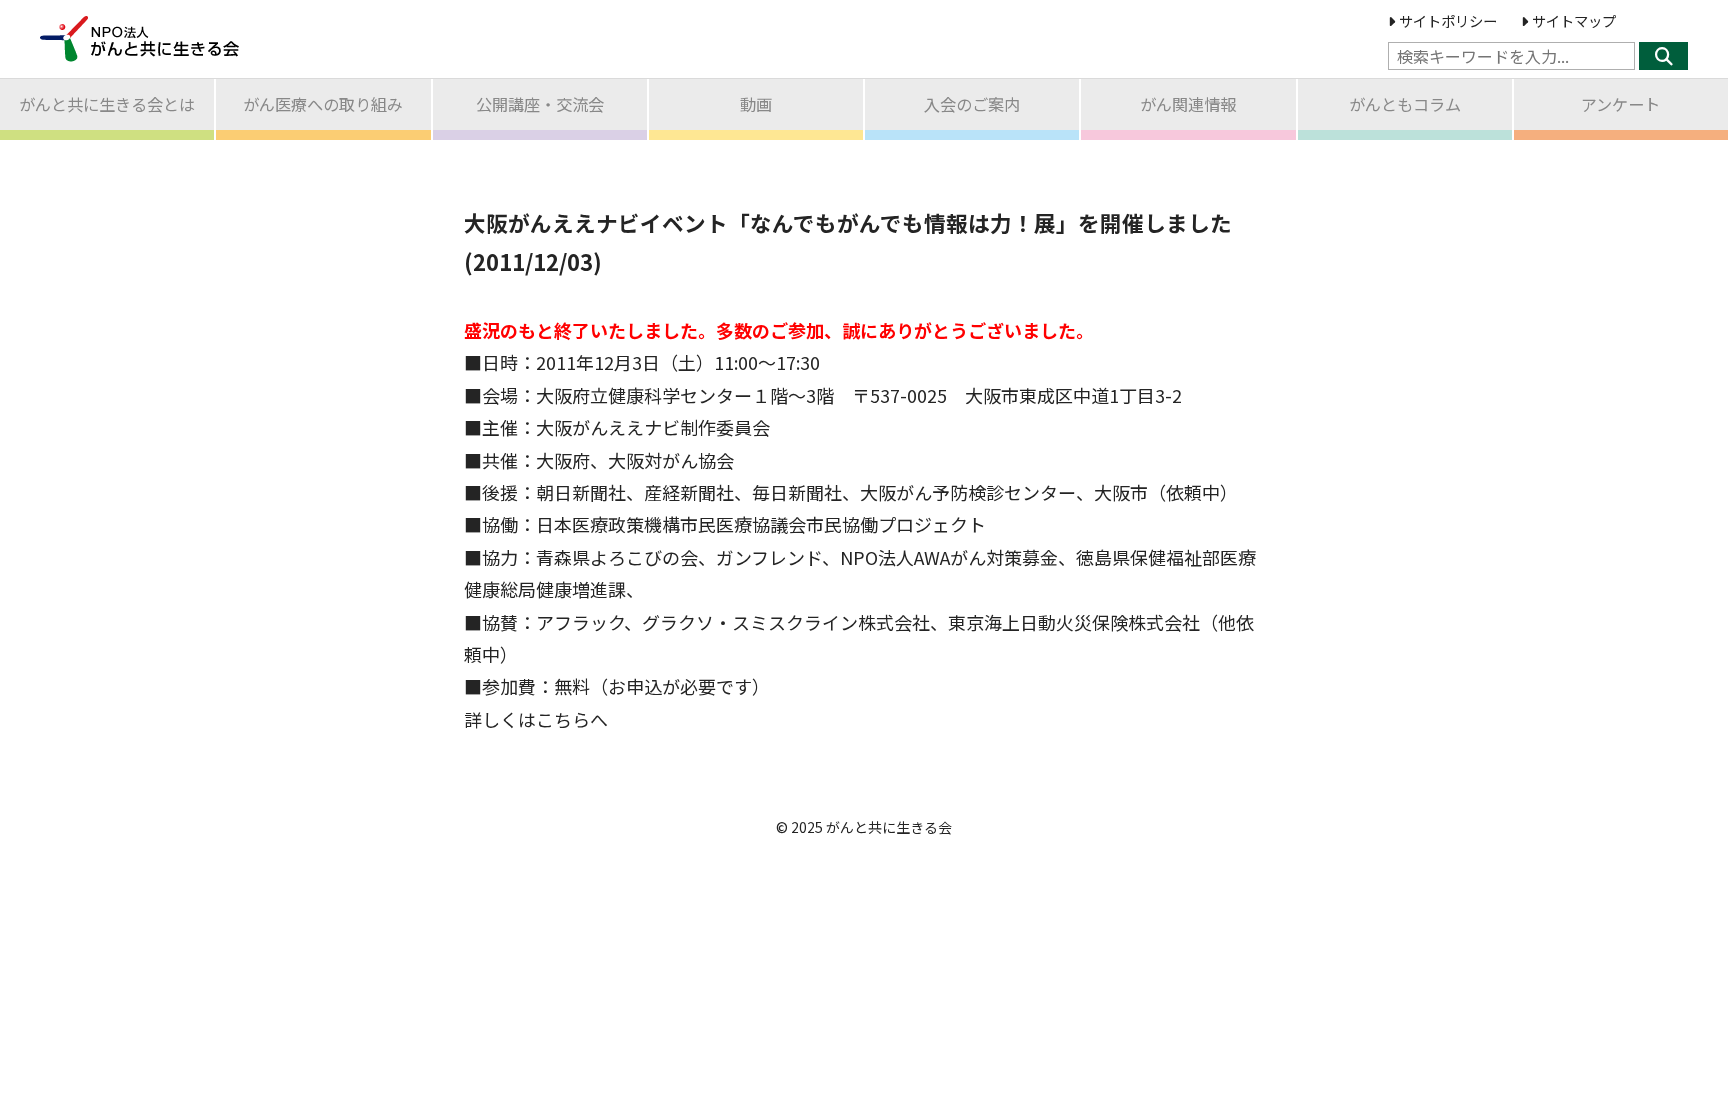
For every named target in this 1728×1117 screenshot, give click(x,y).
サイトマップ (1574, 20)
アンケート (1620, 104)
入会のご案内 (972, 104)
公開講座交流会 (540, 104)
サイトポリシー (1448, 20)
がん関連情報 (1188, 104)
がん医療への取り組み (323, 104)
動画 (756, 104)
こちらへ (572, 719)
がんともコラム (1405, 104)
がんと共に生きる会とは (107, 104)
